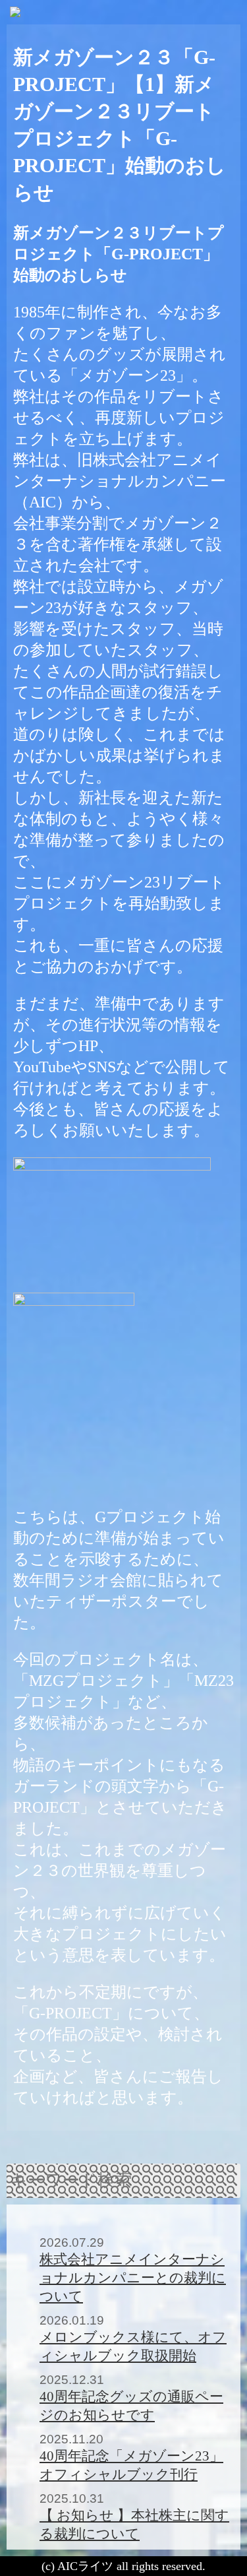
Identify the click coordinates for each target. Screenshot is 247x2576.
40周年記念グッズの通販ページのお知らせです (131, 2405)
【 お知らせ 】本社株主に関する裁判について (134, 2524)
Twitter (114, 2149)
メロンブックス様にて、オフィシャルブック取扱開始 (133, 2346)
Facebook (167, 2149)
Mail (140, 2149)
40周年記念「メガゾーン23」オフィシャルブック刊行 (131, 2465)
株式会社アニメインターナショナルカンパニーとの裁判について (133, 2277)
